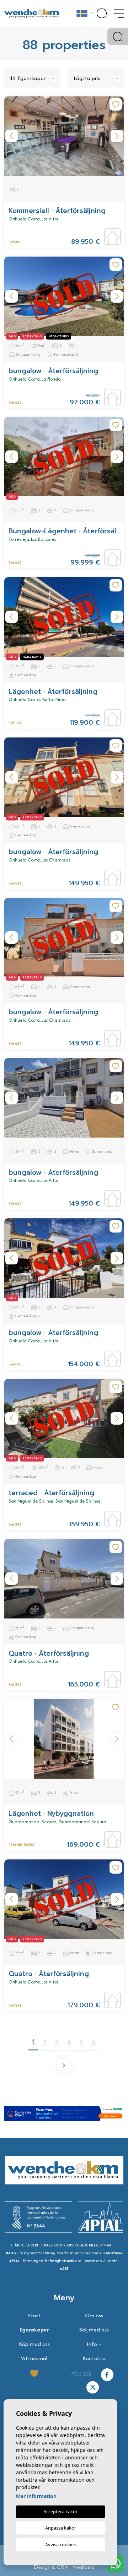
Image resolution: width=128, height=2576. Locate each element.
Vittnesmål (34, 2358)
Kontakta (94, 2358)
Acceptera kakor (60, 2512)
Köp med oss (34, 2344)
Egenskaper (34, 2330)
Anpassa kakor (61, 2528)
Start (34, 2315)
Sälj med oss (94, 2330)
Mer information (36, 2496)
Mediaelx (83, 2567)
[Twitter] (93, 2387)
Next (117, 136)
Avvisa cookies (60, 2544)
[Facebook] (107, 2374)
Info (92, 2344)
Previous (11, 136)
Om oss (94, 2315)
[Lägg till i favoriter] (116, 104)
